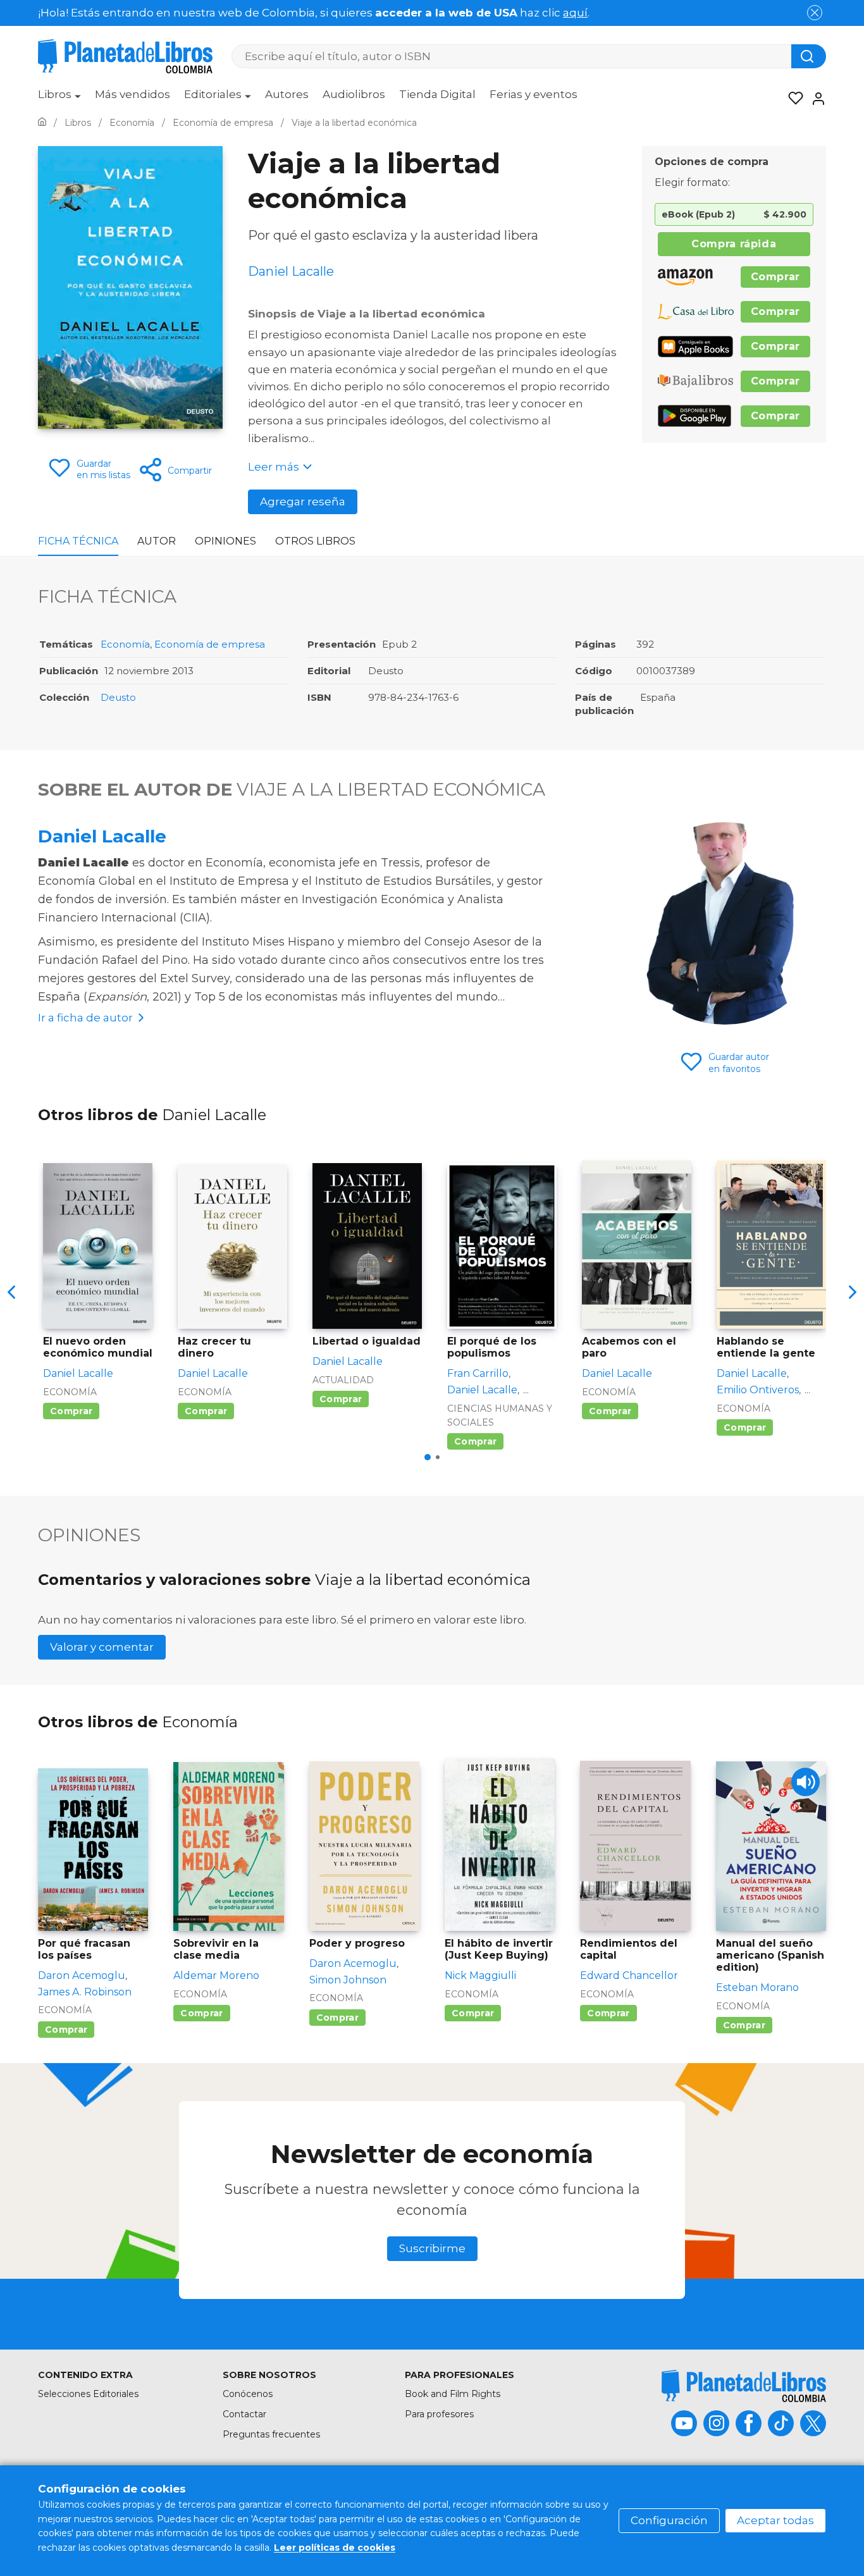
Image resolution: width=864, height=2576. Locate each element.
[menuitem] (59, 99)
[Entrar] (815, 99)
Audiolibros (354, 94)
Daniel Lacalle (102, 836)
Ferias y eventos (534, 94)
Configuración (669, 2520)
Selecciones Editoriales (88, 2394)
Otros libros (315, 541)
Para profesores (439, 2414)
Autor (157, 541)
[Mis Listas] (792, 99)
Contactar (244, 2414)
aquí (575, 13)
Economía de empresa (210, 644)
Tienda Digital (437, 94)
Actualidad (343, 1380)
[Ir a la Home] (42, 123)
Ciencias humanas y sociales (500, 1415)
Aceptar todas (775, 2520)
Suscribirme (432, 2248)
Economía (125, 644)
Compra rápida (734, 244)
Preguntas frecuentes (271, 2434)
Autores (287, 94)
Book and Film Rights (453, 2394)
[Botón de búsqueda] (809, 56)
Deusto (118, 697)
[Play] (805, 1782)
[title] (744, 2386)
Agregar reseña (303, 502)
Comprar (775, 277)
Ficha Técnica (78, 541)
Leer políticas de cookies (335, 2548)
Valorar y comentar (102, 1647)
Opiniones (225, 541)
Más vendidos (133, 94)
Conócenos (248, 2394)
